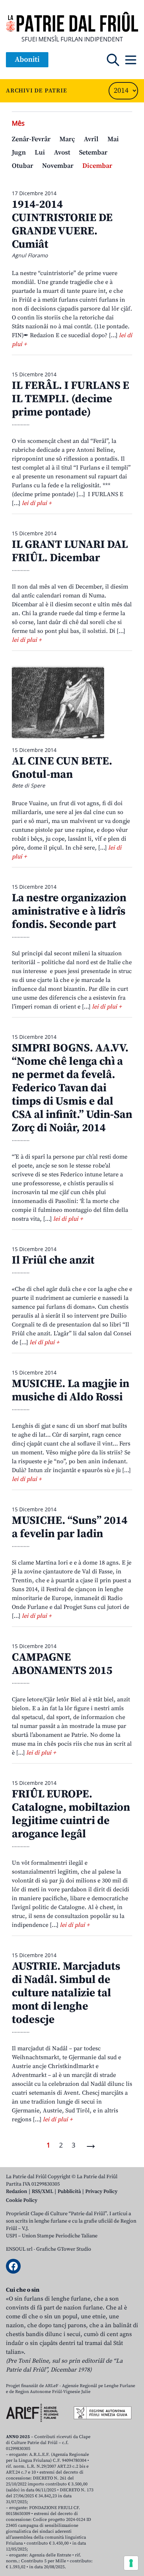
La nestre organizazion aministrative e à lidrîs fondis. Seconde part (69, 911)
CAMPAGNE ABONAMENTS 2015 (62, 1664)
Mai (113, 139)
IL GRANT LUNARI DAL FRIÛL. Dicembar (70, 551)
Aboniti (27, 60)
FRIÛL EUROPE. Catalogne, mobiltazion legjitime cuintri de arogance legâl (71, 1814)
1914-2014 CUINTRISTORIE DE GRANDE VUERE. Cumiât (62, 224)
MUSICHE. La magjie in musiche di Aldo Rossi (71, 1390)
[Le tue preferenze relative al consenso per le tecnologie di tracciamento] (131, 2563)
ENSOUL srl (19, 2249)
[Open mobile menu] (131, 60)
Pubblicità (69, 2192)
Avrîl (91, 139)
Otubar (23, 166)
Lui (40, 152)
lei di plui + (37, 503)
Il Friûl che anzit (53, 1260)
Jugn (19, 152)
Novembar (58, 166)
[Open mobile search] (113, 60)
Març (67, 139)
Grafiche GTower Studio (64, 2249)
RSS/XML (42, 2192)
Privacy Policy (101, 2192)
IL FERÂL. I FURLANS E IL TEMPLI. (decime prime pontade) (71, 399)
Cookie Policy (22, 2200)
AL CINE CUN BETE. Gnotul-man (62, 768)
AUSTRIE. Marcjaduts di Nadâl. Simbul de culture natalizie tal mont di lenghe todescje (66, 1993)
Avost (62, 152)
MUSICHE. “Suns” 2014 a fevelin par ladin (70, 1527)
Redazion (17, 2192)
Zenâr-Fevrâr (31, 139)
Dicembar (97, 166)
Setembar (93, 152)
